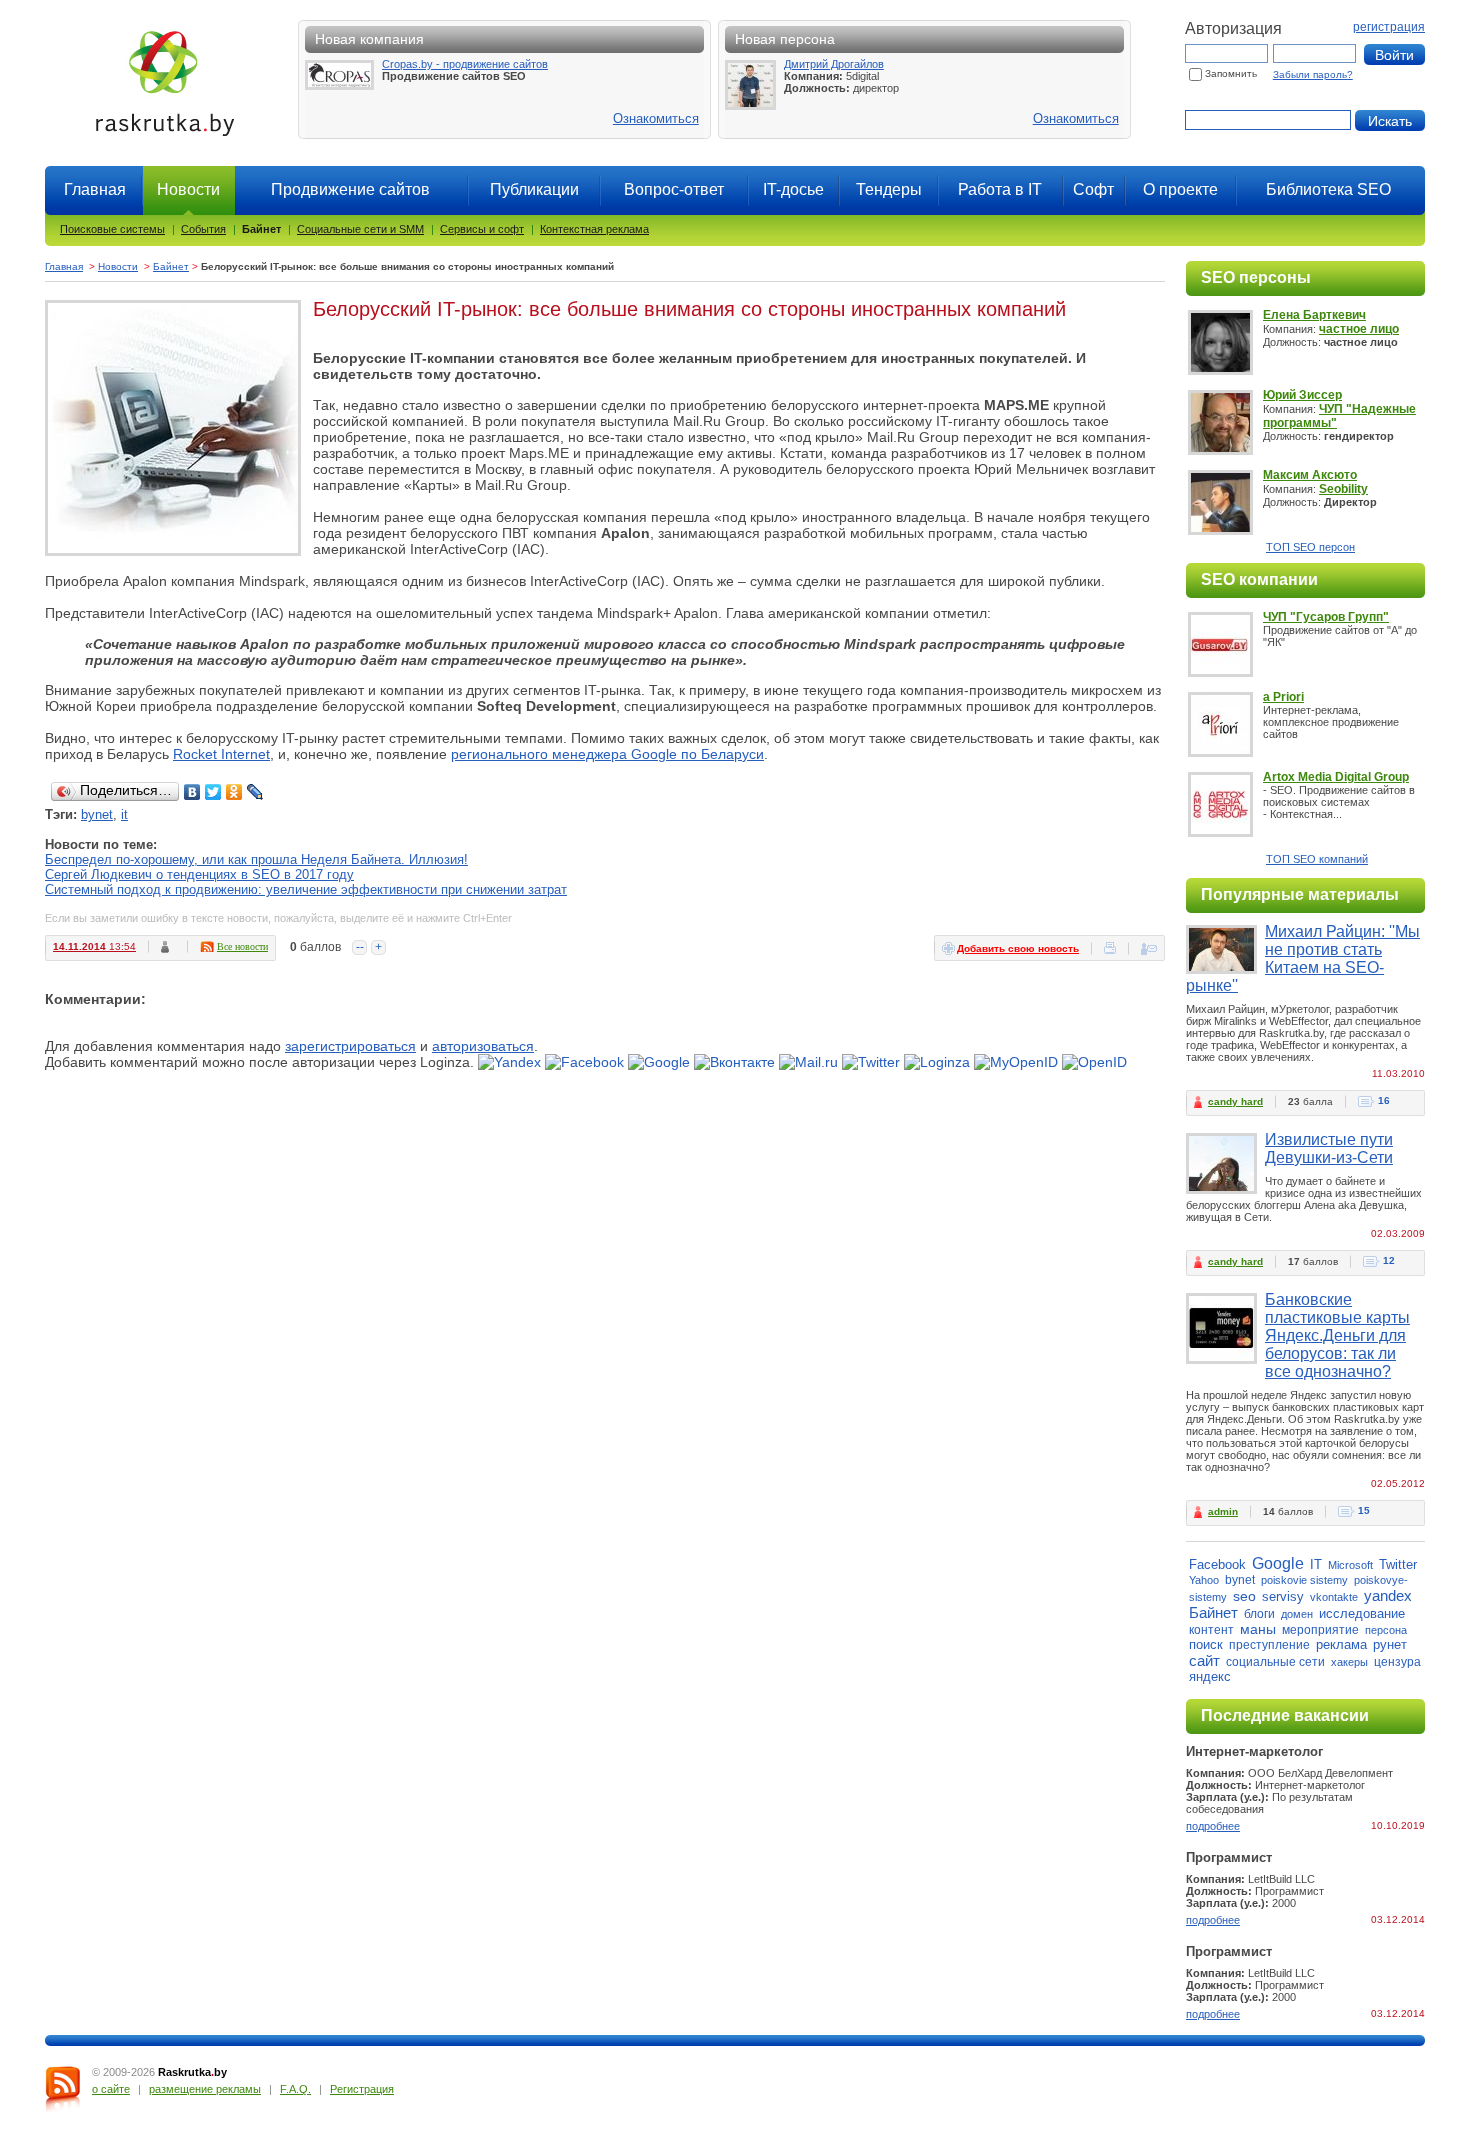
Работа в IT (1000, 189)
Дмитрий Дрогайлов (834, 64)
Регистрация (362, 2089)
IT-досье (793, 189)
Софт (1093, 189)
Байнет (261, 229)
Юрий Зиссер (1302, 395)
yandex (1388, 1595)
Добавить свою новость (1018, 948)
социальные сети (1275, 1662)
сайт (1204, 1660)
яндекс (1210, 1676)
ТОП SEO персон (1310, 547)
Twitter (1398, 1564)
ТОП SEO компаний (1317, 859)
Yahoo (1204, 1580)
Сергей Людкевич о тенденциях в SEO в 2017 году (199, 874)
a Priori (1283, 697)
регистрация (1389, 27)
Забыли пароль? (1313, 74)
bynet (97, 814)
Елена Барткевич (1314, 315)
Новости (118, 266)
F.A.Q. (295, 2089)
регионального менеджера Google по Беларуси (607, 754)
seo (1244, 1596)
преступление (1269, 1645)
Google (1278, 1563)
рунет (1390, 1644)
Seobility (1343, 489)
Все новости (242, 946)
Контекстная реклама (594, 229)
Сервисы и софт (482, 229)
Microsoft (1350, 1565)
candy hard (1235, 1101)
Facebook (1217, 1564)
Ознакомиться (656, 118)
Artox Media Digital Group (1336, 777)
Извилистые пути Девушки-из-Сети (1329, 1148)
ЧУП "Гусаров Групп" (1326, 617)
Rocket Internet (221, 754)
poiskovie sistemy (1304, 1580)
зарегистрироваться (350, 1046)
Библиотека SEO (1328, 189)
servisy (1283, 1596)
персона (1386, 1630)
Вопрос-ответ (674, 189)
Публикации (534, 189)
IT (1316, 1564)
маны (1258, 1629)
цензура (1397, 1662)
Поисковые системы (112, 229)
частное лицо (1359, 329)
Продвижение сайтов (350, 189)
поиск (1206, 1644)
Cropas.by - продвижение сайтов (465, 64)
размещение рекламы (205, 2089)
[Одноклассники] (234, 792)
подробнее (1213, 1826)
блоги (1259, 1614)
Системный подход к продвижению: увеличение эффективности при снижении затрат (306, 889)
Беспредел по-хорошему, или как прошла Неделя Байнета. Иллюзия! (256, 859)
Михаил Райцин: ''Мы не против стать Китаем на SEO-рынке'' (1303, 958)
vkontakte (1334, 1597)
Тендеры (889, 189)
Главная (95, 189)
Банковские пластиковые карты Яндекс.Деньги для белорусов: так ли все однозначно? (1337, 1335)
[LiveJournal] (255, 792)
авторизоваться (483, 1046)
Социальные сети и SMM (360, 229)
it (124, 814)
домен (1297, 1614)
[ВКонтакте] (192, 792)
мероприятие (1320, 1630)
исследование (1362, 1613)
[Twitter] (213, 792)
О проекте (1180, 189)
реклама (1341, 1644)
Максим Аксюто (1310, 475)
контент (1211, 1630)
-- (360, 947)
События (203, 229)
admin (1223, 1511)
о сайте (111, 2089)
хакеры (1349, 1662)
